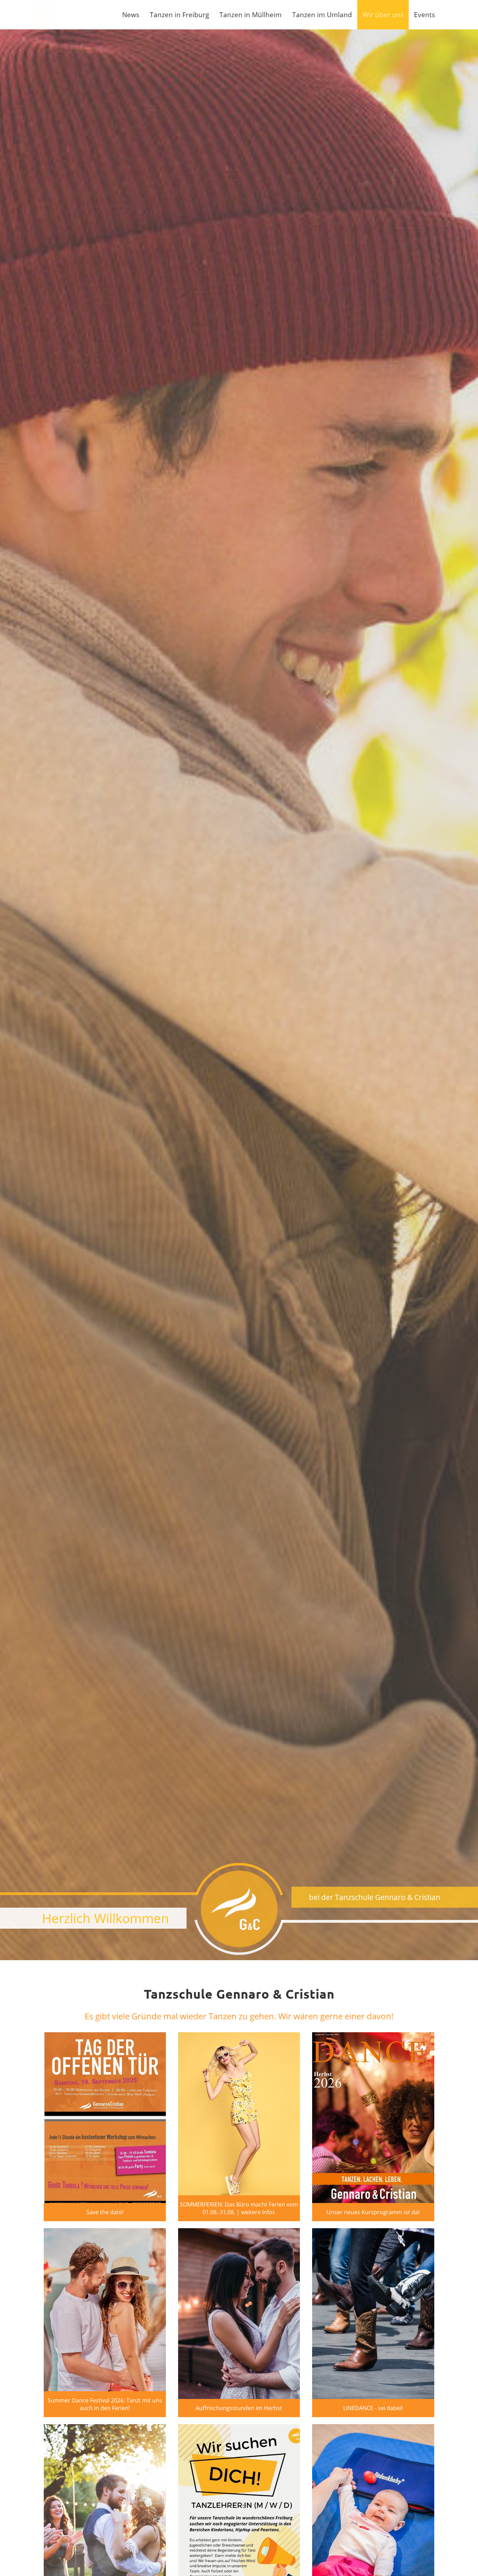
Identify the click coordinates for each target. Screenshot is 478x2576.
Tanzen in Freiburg (179, 15)
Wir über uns (383, 15)
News (131, 15)
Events (424, 15)
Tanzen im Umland (322, 15)
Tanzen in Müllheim (251, 15)
